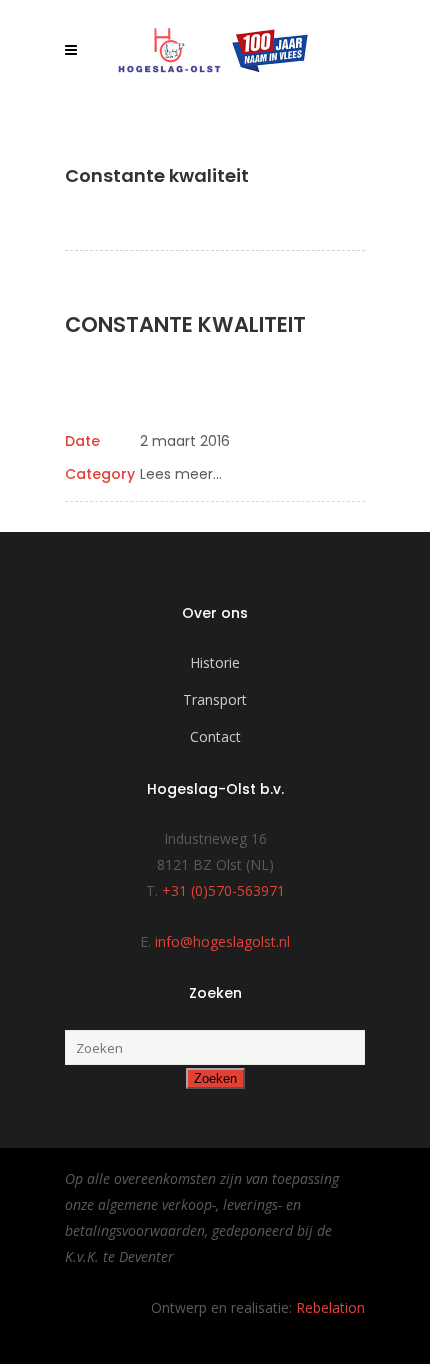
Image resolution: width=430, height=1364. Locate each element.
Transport (215, 699)
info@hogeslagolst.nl (222, 941)
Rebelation (330, 1307)
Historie (215, 662)
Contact (215, 736)
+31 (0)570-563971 (223, 890)
